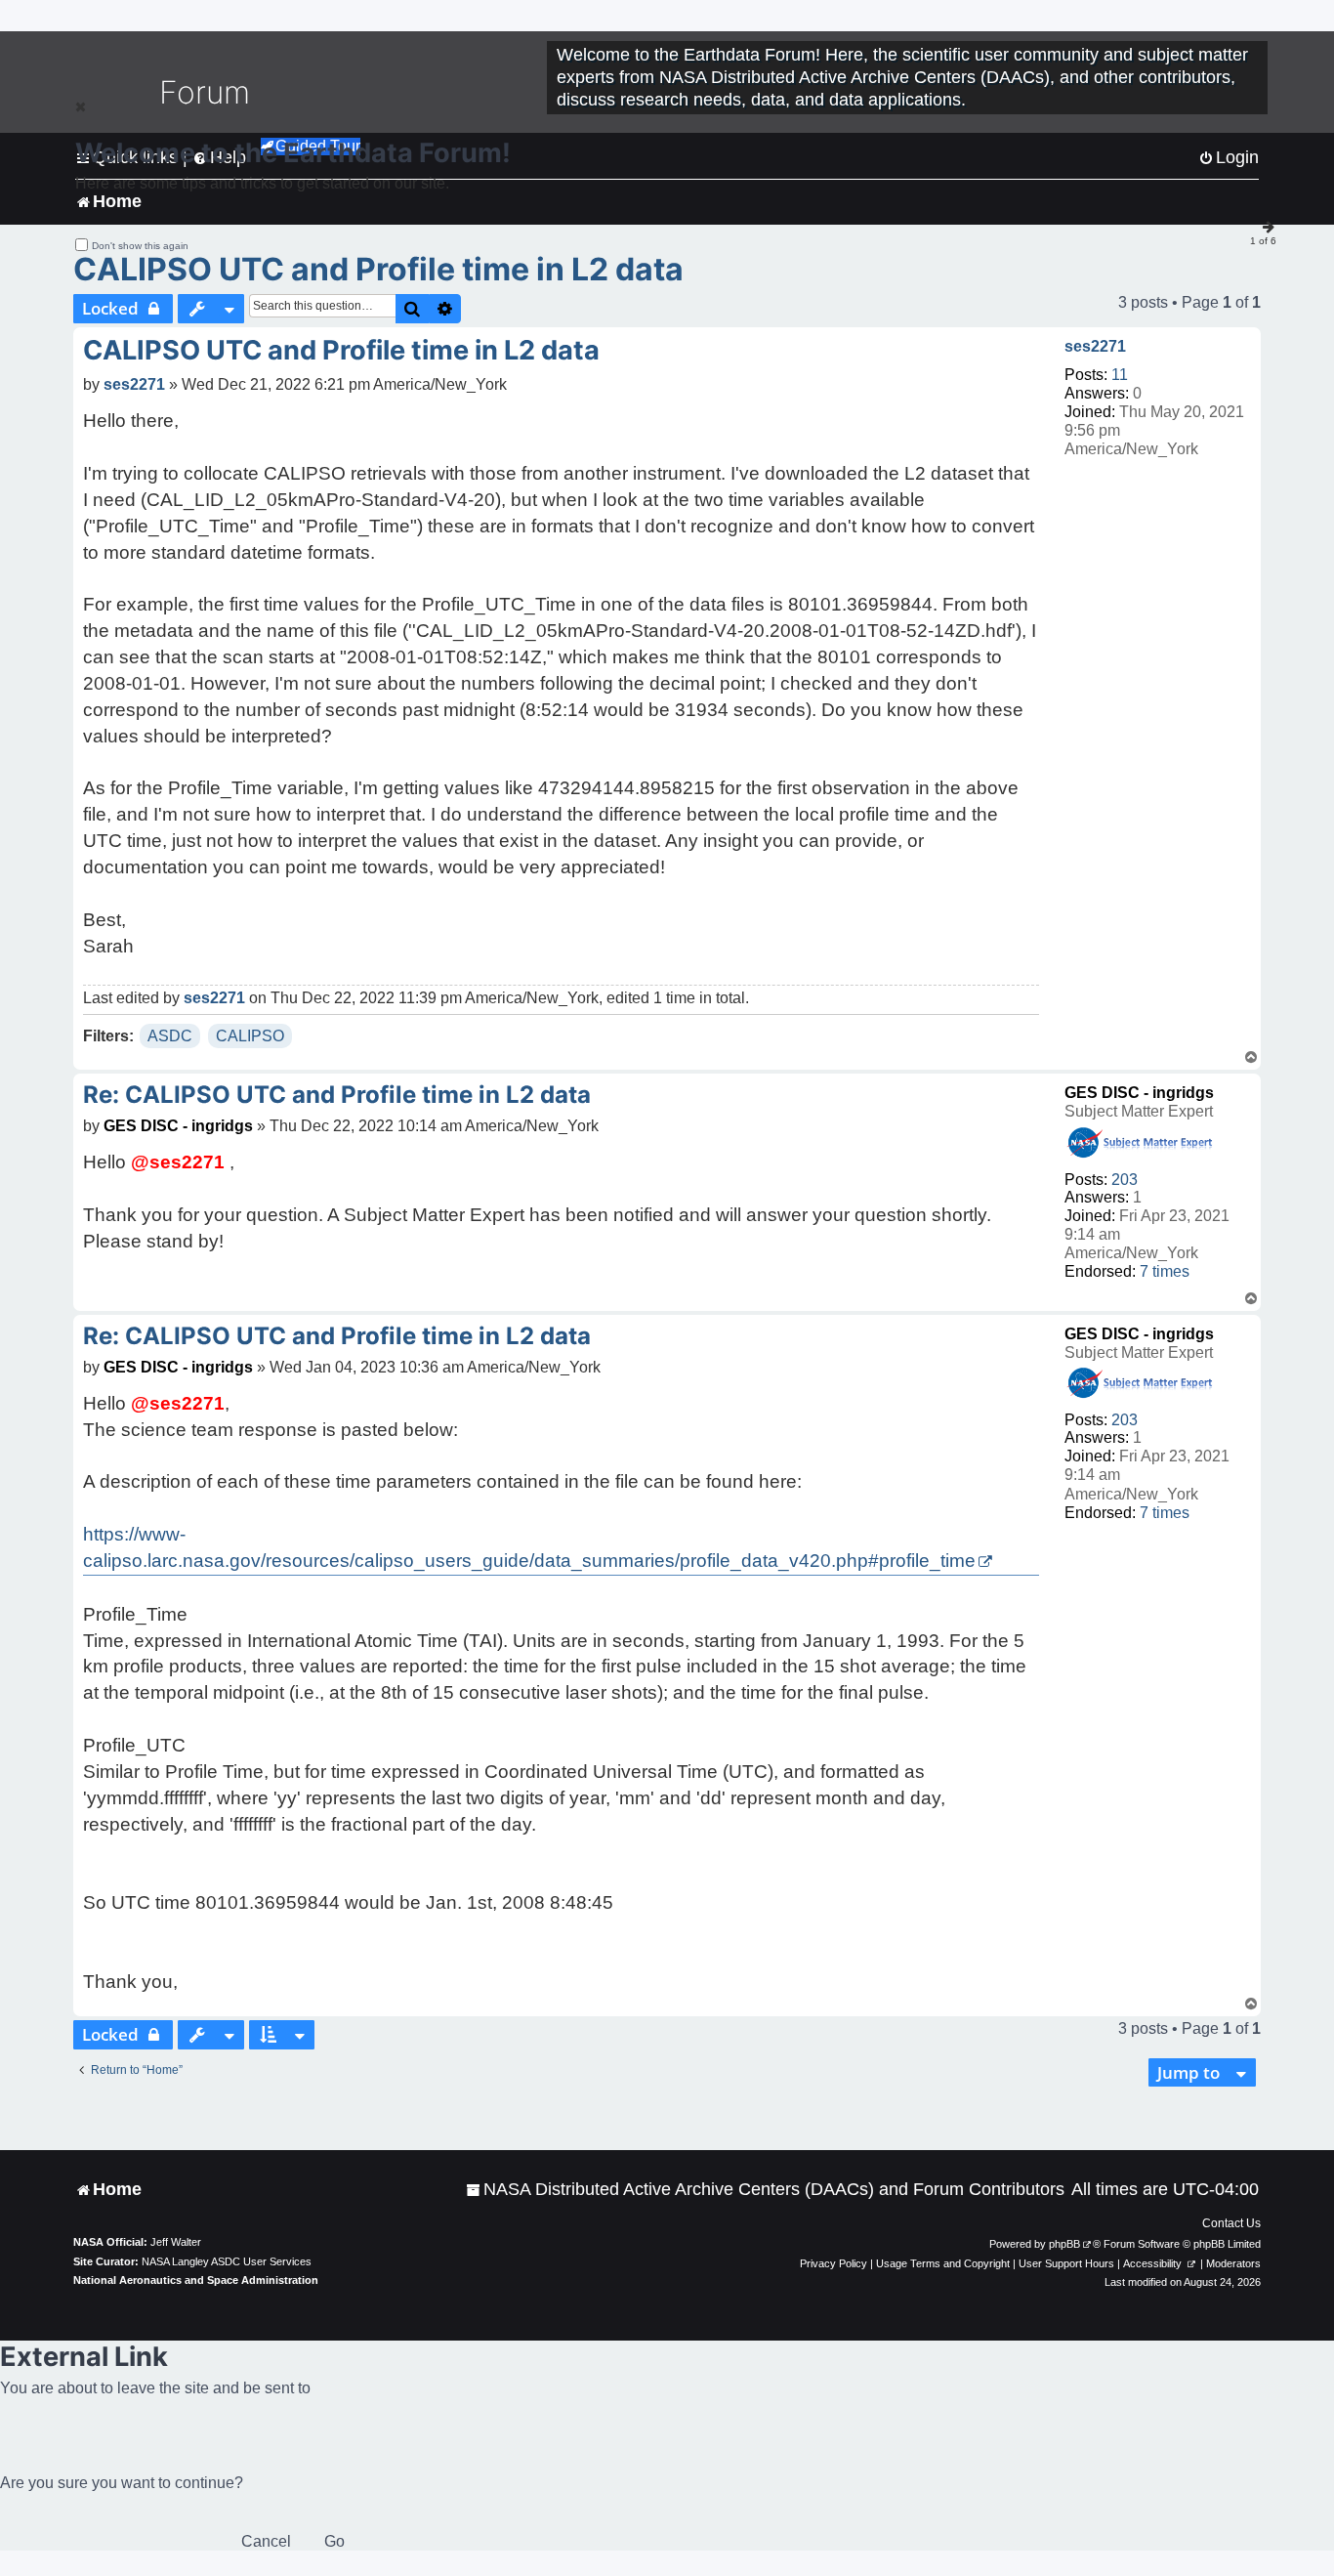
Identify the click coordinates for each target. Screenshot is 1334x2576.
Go (334, 2541)
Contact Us (1231, 2223)
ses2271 (1095, 346)
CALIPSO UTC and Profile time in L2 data (378, 269)
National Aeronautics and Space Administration (196, 2280)
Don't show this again (140, 246)
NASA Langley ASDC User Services (227, 2261)
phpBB (1064, 2244)
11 (1120, 375)
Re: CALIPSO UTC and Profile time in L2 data (337, 1095)
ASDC (170, 1036)
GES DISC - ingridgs (1139, 1093)
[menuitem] (765, 2190)
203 (1125, 1180)
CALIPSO (250, 1036)
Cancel (266, 2541)
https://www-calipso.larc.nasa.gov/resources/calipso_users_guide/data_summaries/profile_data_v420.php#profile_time (529, 1547)
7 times (1165, 1271)
